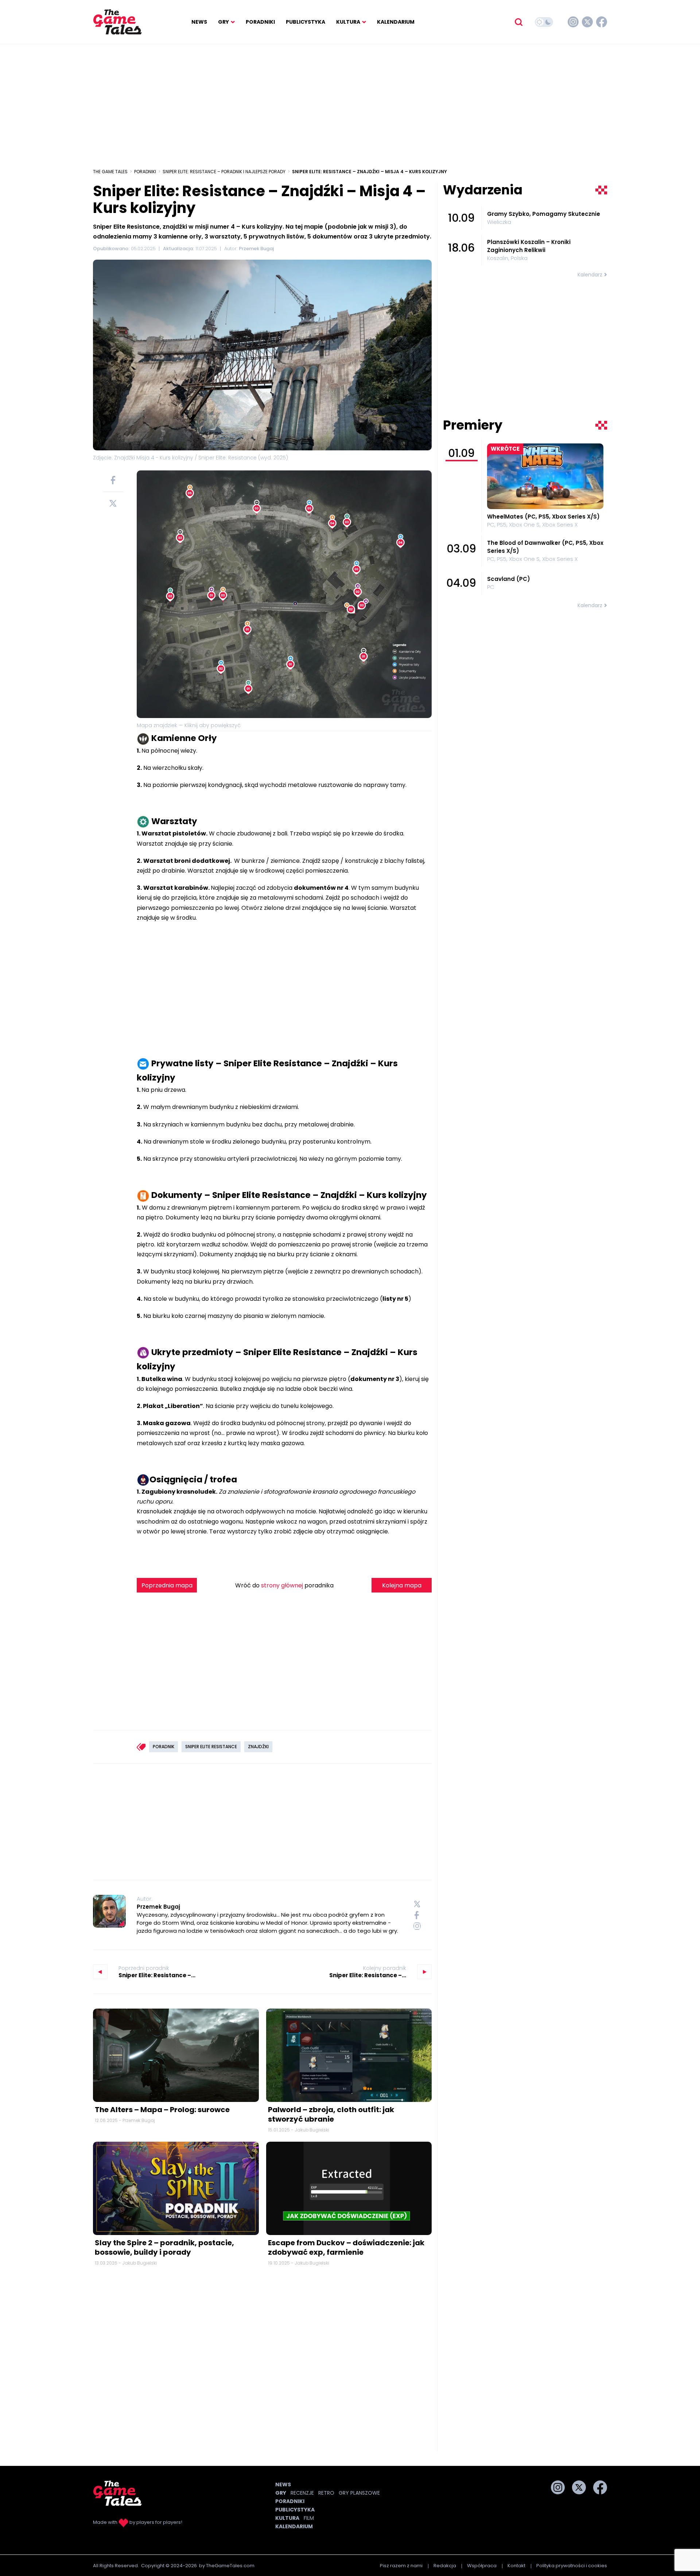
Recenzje (302, 2493)
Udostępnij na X (113, 503)
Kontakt (516, 2566)
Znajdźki (258, 1747)
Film (309, 2518)
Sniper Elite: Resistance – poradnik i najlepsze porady (224, 172)
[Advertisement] (350, 102)
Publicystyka (306, 22)
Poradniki (260, 22)
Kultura (348, 22)
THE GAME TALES (110, 172)
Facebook (602, 22)
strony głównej (282, 1585)
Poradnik (164, 1747)
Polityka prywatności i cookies (572, 2566)
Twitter (587, 22)
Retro (326, 2493)
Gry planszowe (359, 2493)
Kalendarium (396, 22)
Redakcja (445, 2566)
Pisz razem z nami (401, 2566)
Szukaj (518, 22)
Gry (223, 22)
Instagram (573, 22)
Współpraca (482, 2566)
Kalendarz (590, 275)
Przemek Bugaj (158, 1907)
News (199, 22)
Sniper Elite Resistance (211, 1747)
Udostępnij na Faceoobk (113, 480)
